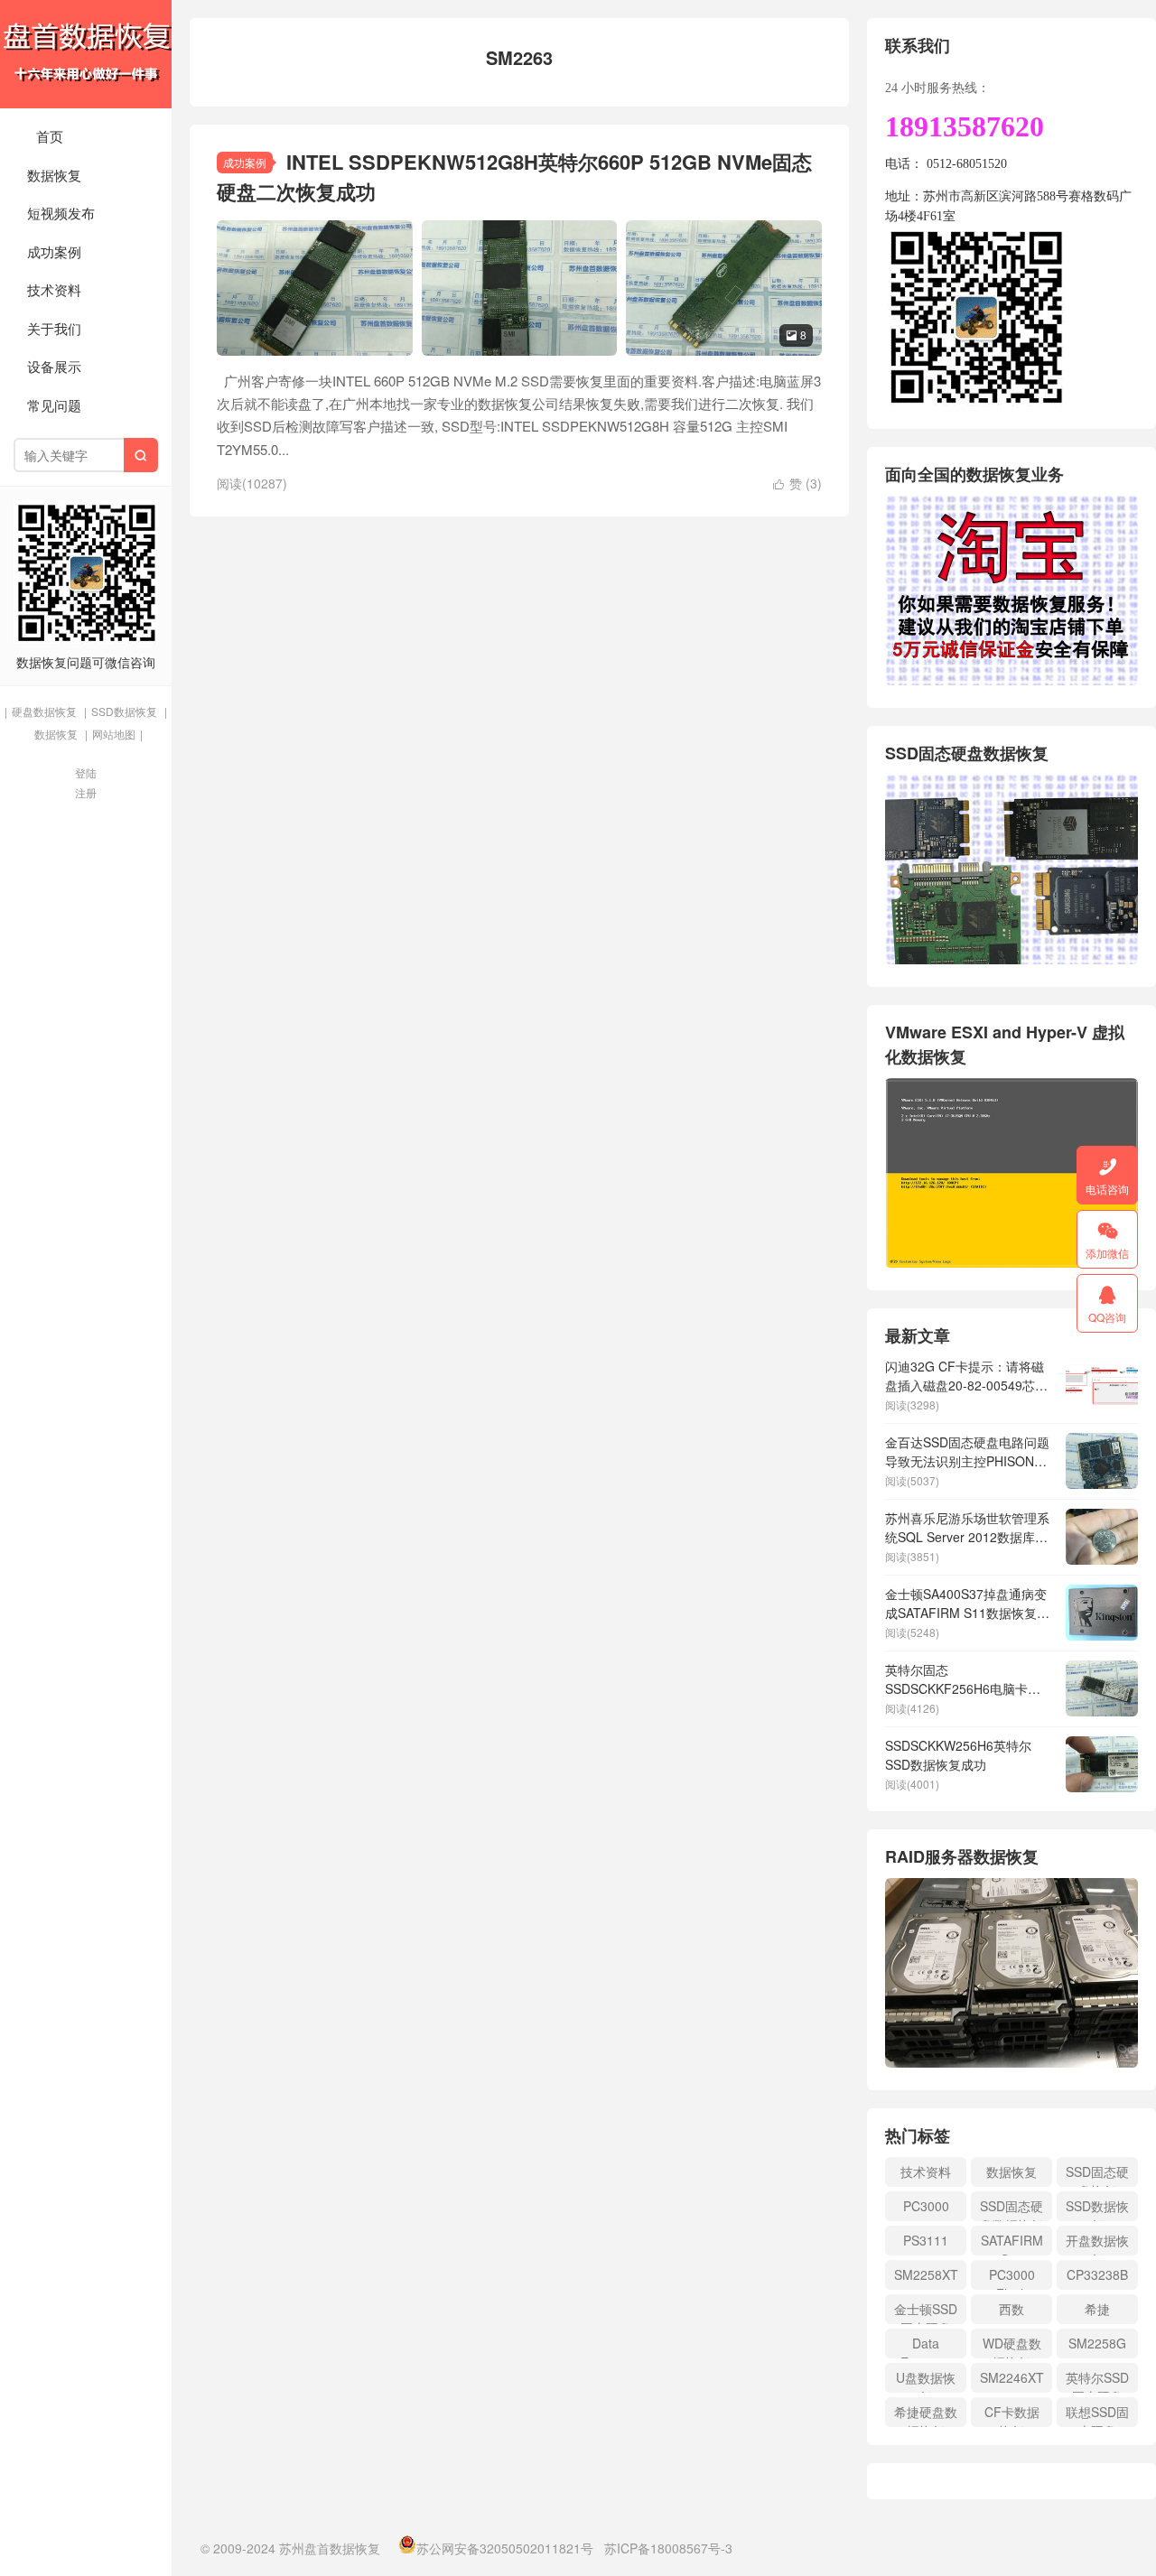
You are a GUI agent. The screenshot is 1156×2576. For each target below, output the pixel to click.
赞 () (797, 483)
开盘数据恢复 (1097, 2243)
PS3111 (926, 2240)
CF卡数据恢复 (1012, 2415)
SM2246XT (1012, 2377)
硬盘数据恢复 (44, 711)
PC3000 (926, 2206)
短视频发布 (61, 213)
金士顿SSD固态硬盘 (926, 2312)
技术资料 (54, 289)
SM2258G (1097, 2343)
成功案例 (54, 251)
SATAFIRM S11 (1012, 2243)
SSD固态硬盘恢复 (1097, 2175)
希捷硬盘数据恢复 (926, 2415)
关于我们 (54, 328)
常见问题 (54, 405)
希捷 (1097, 2309)
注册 (86, 792)
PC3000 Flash (1012, 2278)
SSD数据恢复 (124, 711)
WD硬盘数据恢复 (1012, 2346)
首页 (50, 136)
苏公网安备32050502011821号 (505, 2548)
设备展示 (54, 366)
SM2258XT (926, 2274)
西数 (1011, 2309)
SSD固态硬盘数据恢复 (1011, 2209)
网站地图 (114, 734)
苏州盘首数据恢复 (86, 54)
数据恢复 (54, 175)
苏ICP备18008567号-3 (668, 2548)
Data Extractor (926, 2346)
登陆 (86, 772)
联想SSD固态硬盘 (1097, 2415)
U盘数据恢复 (926, 2381)
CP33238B (1097, 2274)
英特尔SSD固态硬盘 (1097, 2381)
